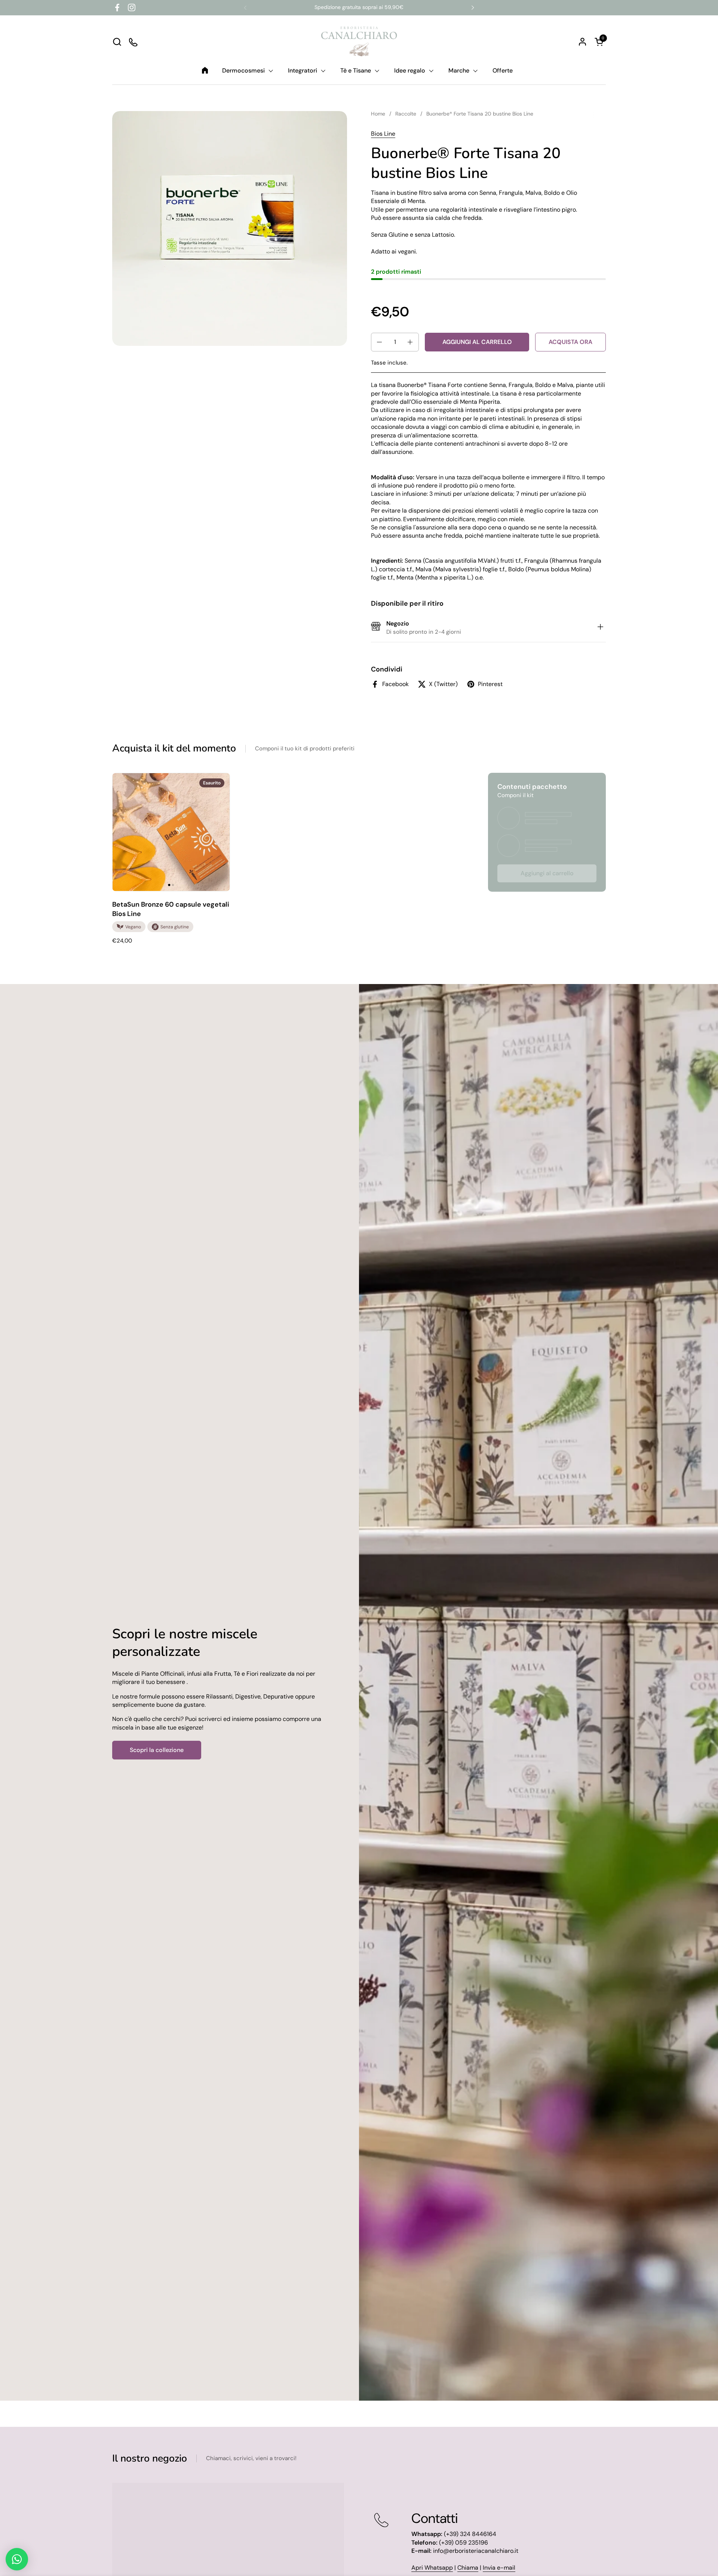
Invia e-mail (499, 2568)
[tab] (600, 628)
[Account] (582, 42)
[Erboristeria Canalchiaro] (359, 42)
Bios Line (383, 134)
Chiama (468, 2568)
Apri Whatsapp (432, 2568)
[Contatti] (134, 42)
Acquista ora (570, 342)
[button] (117, 42)
